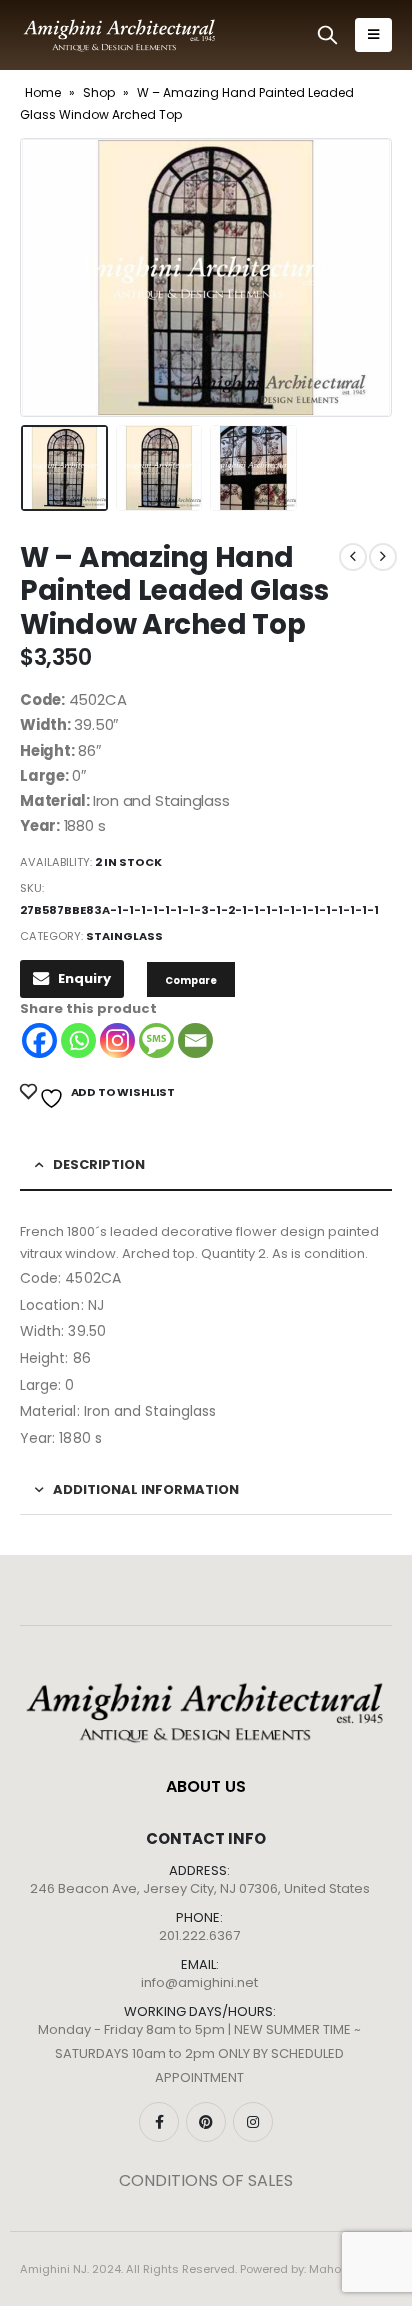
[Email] (195, 1040)
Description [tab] (99, 1164)
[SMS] (156, 1040)
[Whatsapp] (78, 1040)
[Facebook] (39, 1040)
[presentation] (45, 277)
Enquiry (84, 978)
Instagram (253, 2122)
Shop (99, 92)
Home (43, 92)
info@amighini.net (199, 1982)
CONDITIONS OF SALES (206, 2180)
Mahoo (328, 2269)
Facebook (159, 2122)
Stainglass (124, 936)
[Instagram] (117, 1040)
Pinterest (206, 2122)
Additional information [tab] (146, 1489)
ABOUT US (206, 1786)
